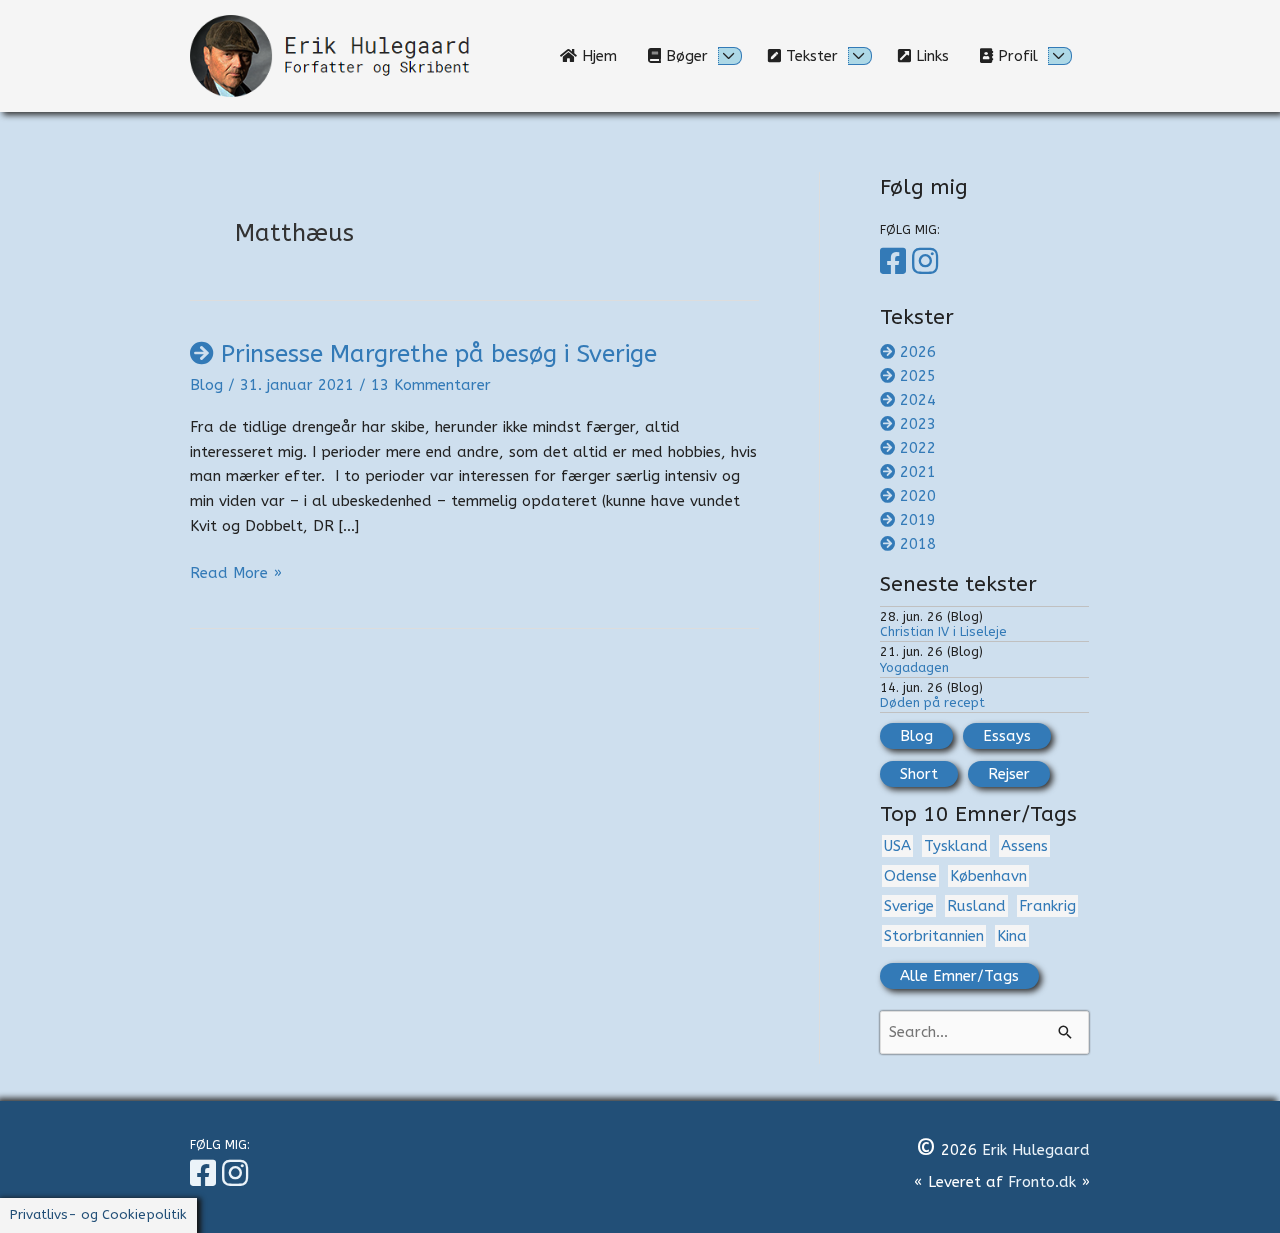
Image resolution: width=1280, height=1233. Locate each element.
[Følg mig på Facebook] (896, 262)
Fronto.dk (1042, 1182)
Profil (1015, 56)
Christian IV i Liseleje (943, 631)
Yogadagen (914, 667)
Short (919, 774)
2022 (918, 448)
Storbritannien (934, 936)
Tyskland (956, 846)
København (988, 876)
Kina (1012, 936)
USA (897, 846)
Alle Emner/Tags (959, 976)
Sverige (909, 906)
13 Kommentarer (431, 385)
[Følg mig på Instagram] (928, 262)
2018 (918, 544)
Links (937, 56)
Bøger (684, 56)
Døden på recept (932, 702)
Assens (1024, 846)
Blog (206, 385)
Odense (910, 876)
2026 (918, 352)
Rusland (976, 906)
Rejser (1009, 774)
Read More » (236, 574)
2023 (918, 424)
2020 (918, 496)
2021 (918, 472)
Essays (1007, 736)
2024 (918, 400)
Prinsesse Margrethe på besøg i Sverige (439, 354)
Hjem (604, 56)
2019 (918, 520)
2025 (918, 376)
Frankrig (1047, 906)
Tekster (809, 56)
